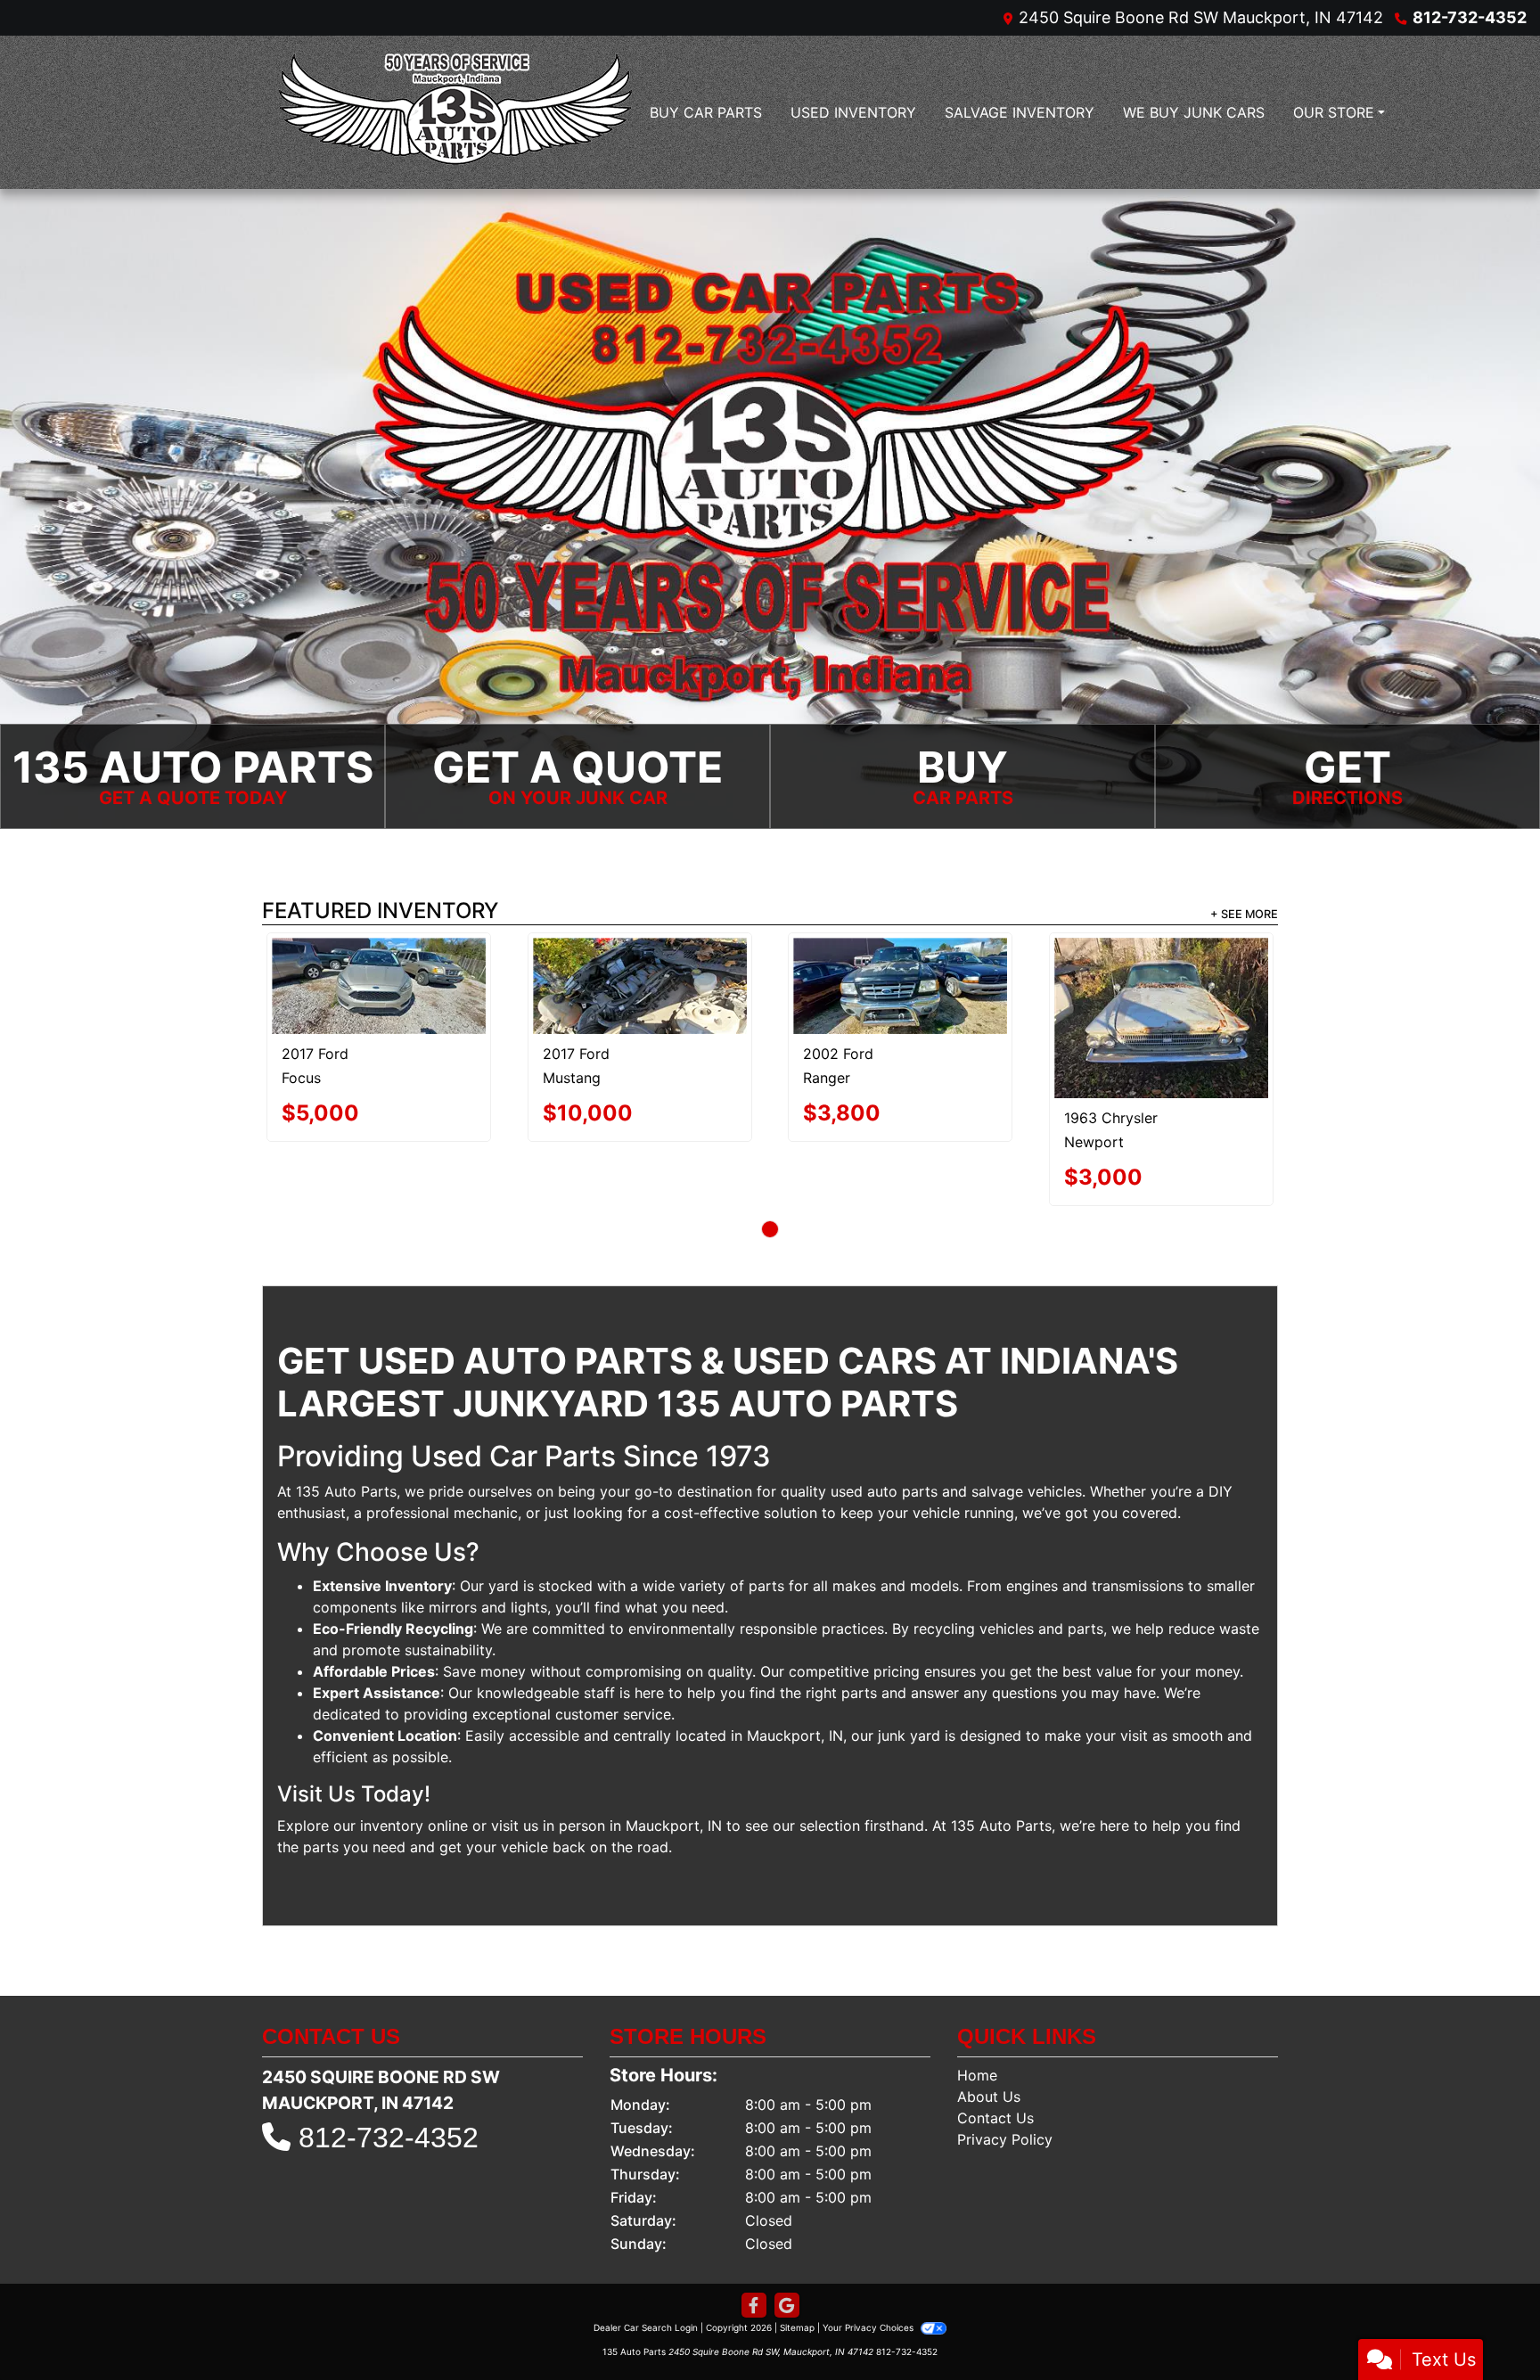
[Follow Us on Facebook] (754, 2241)
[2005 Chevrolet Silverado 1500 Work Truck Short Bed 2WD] (423, 987)
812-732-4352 (1470, 17)
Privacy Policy (1005, 2075)
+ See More (1244, 916)
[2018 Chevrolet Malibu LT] (1118, 986)
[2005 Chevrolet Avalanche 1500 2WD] (770, 987)
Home (977, 2011)
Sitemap (797, 2263)
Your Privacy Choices (869, 2263)
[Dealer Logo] (455, 112)
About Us (989, 2032)
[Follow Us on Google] (787, 2241)
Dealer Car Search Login (646, 2263)
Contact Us (995, 2054)
